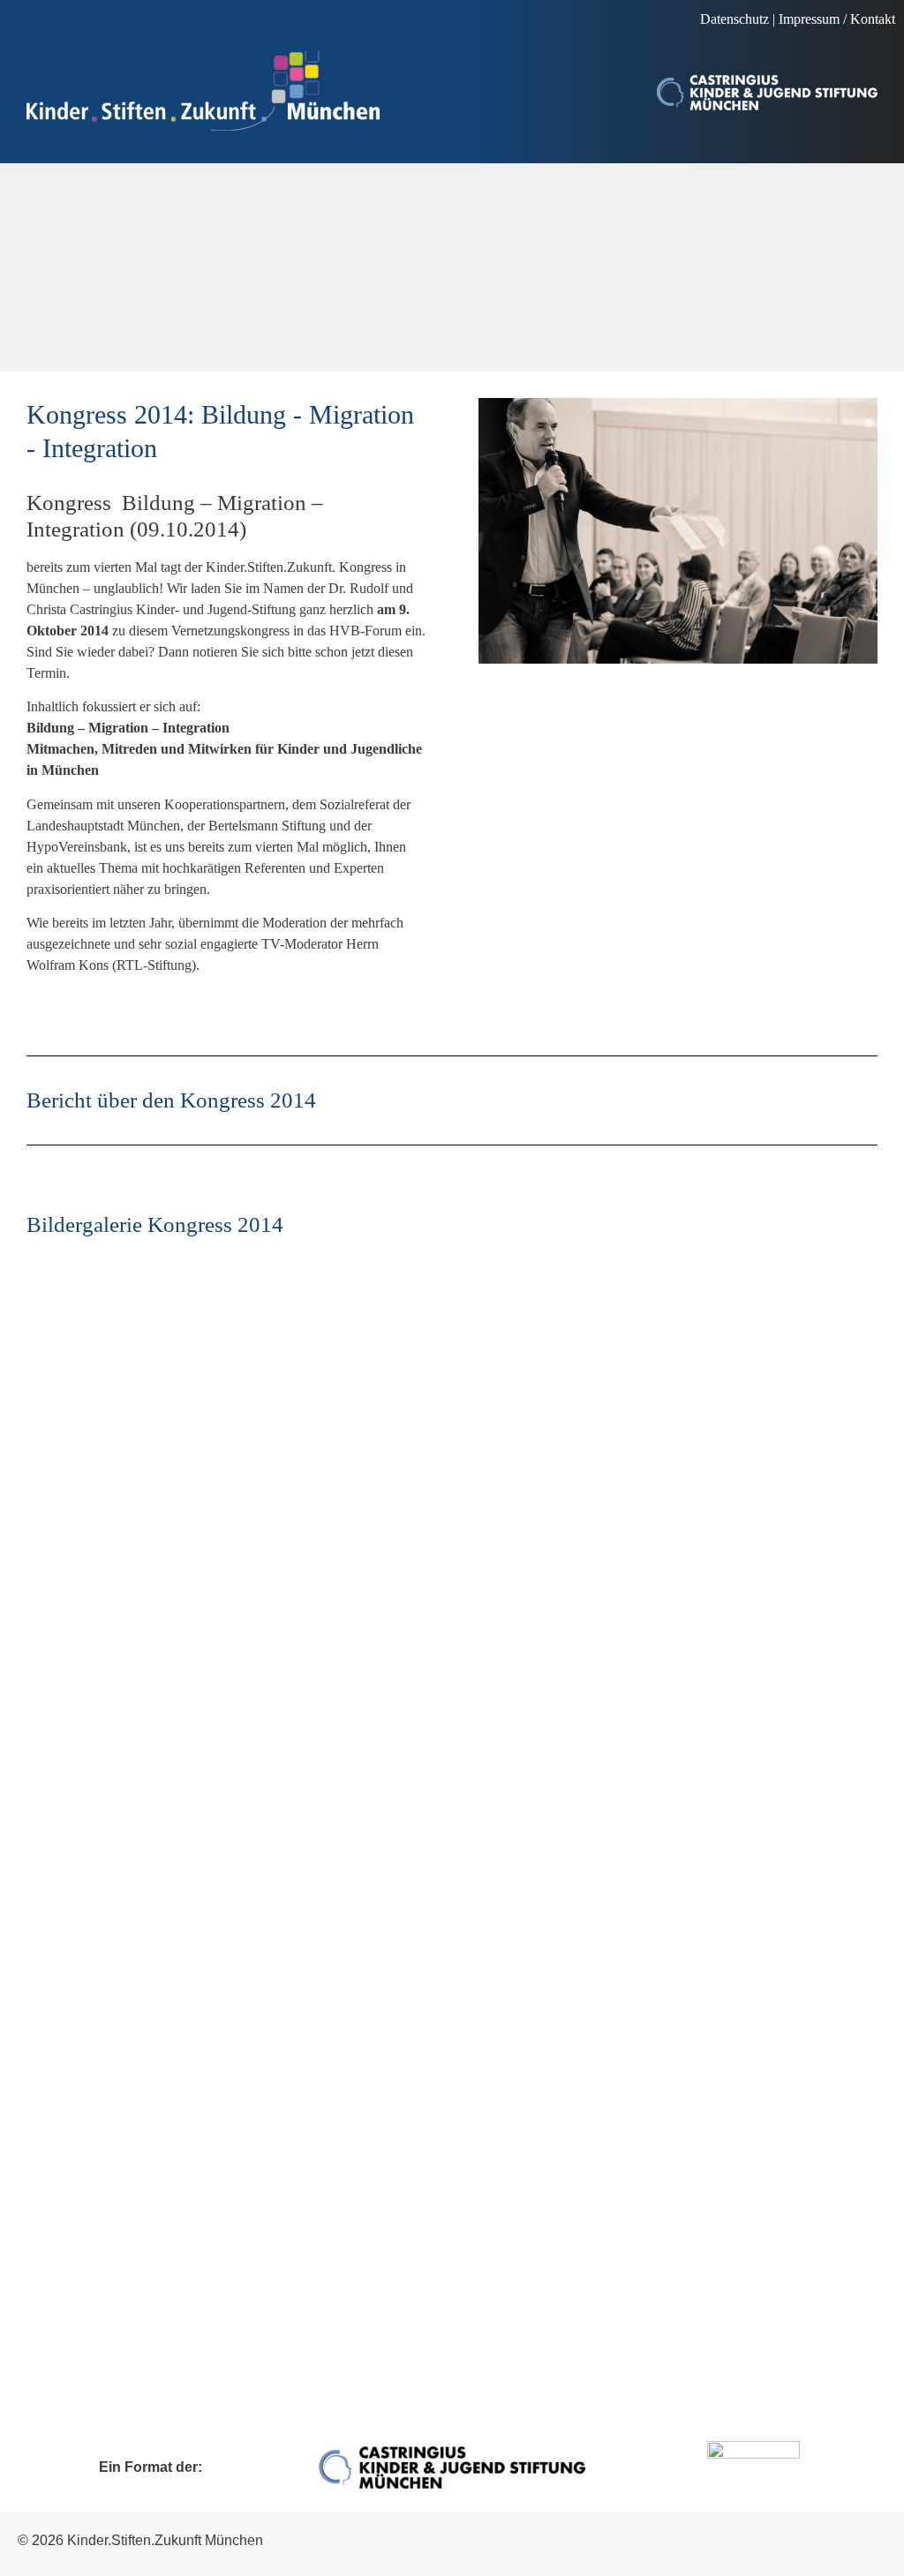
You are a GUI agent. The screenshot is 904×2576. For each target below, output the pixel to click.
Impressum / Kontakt (837, 19)
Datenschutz (734, 19)
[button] (23, 25)
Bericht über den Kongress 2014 (171, 1100)
